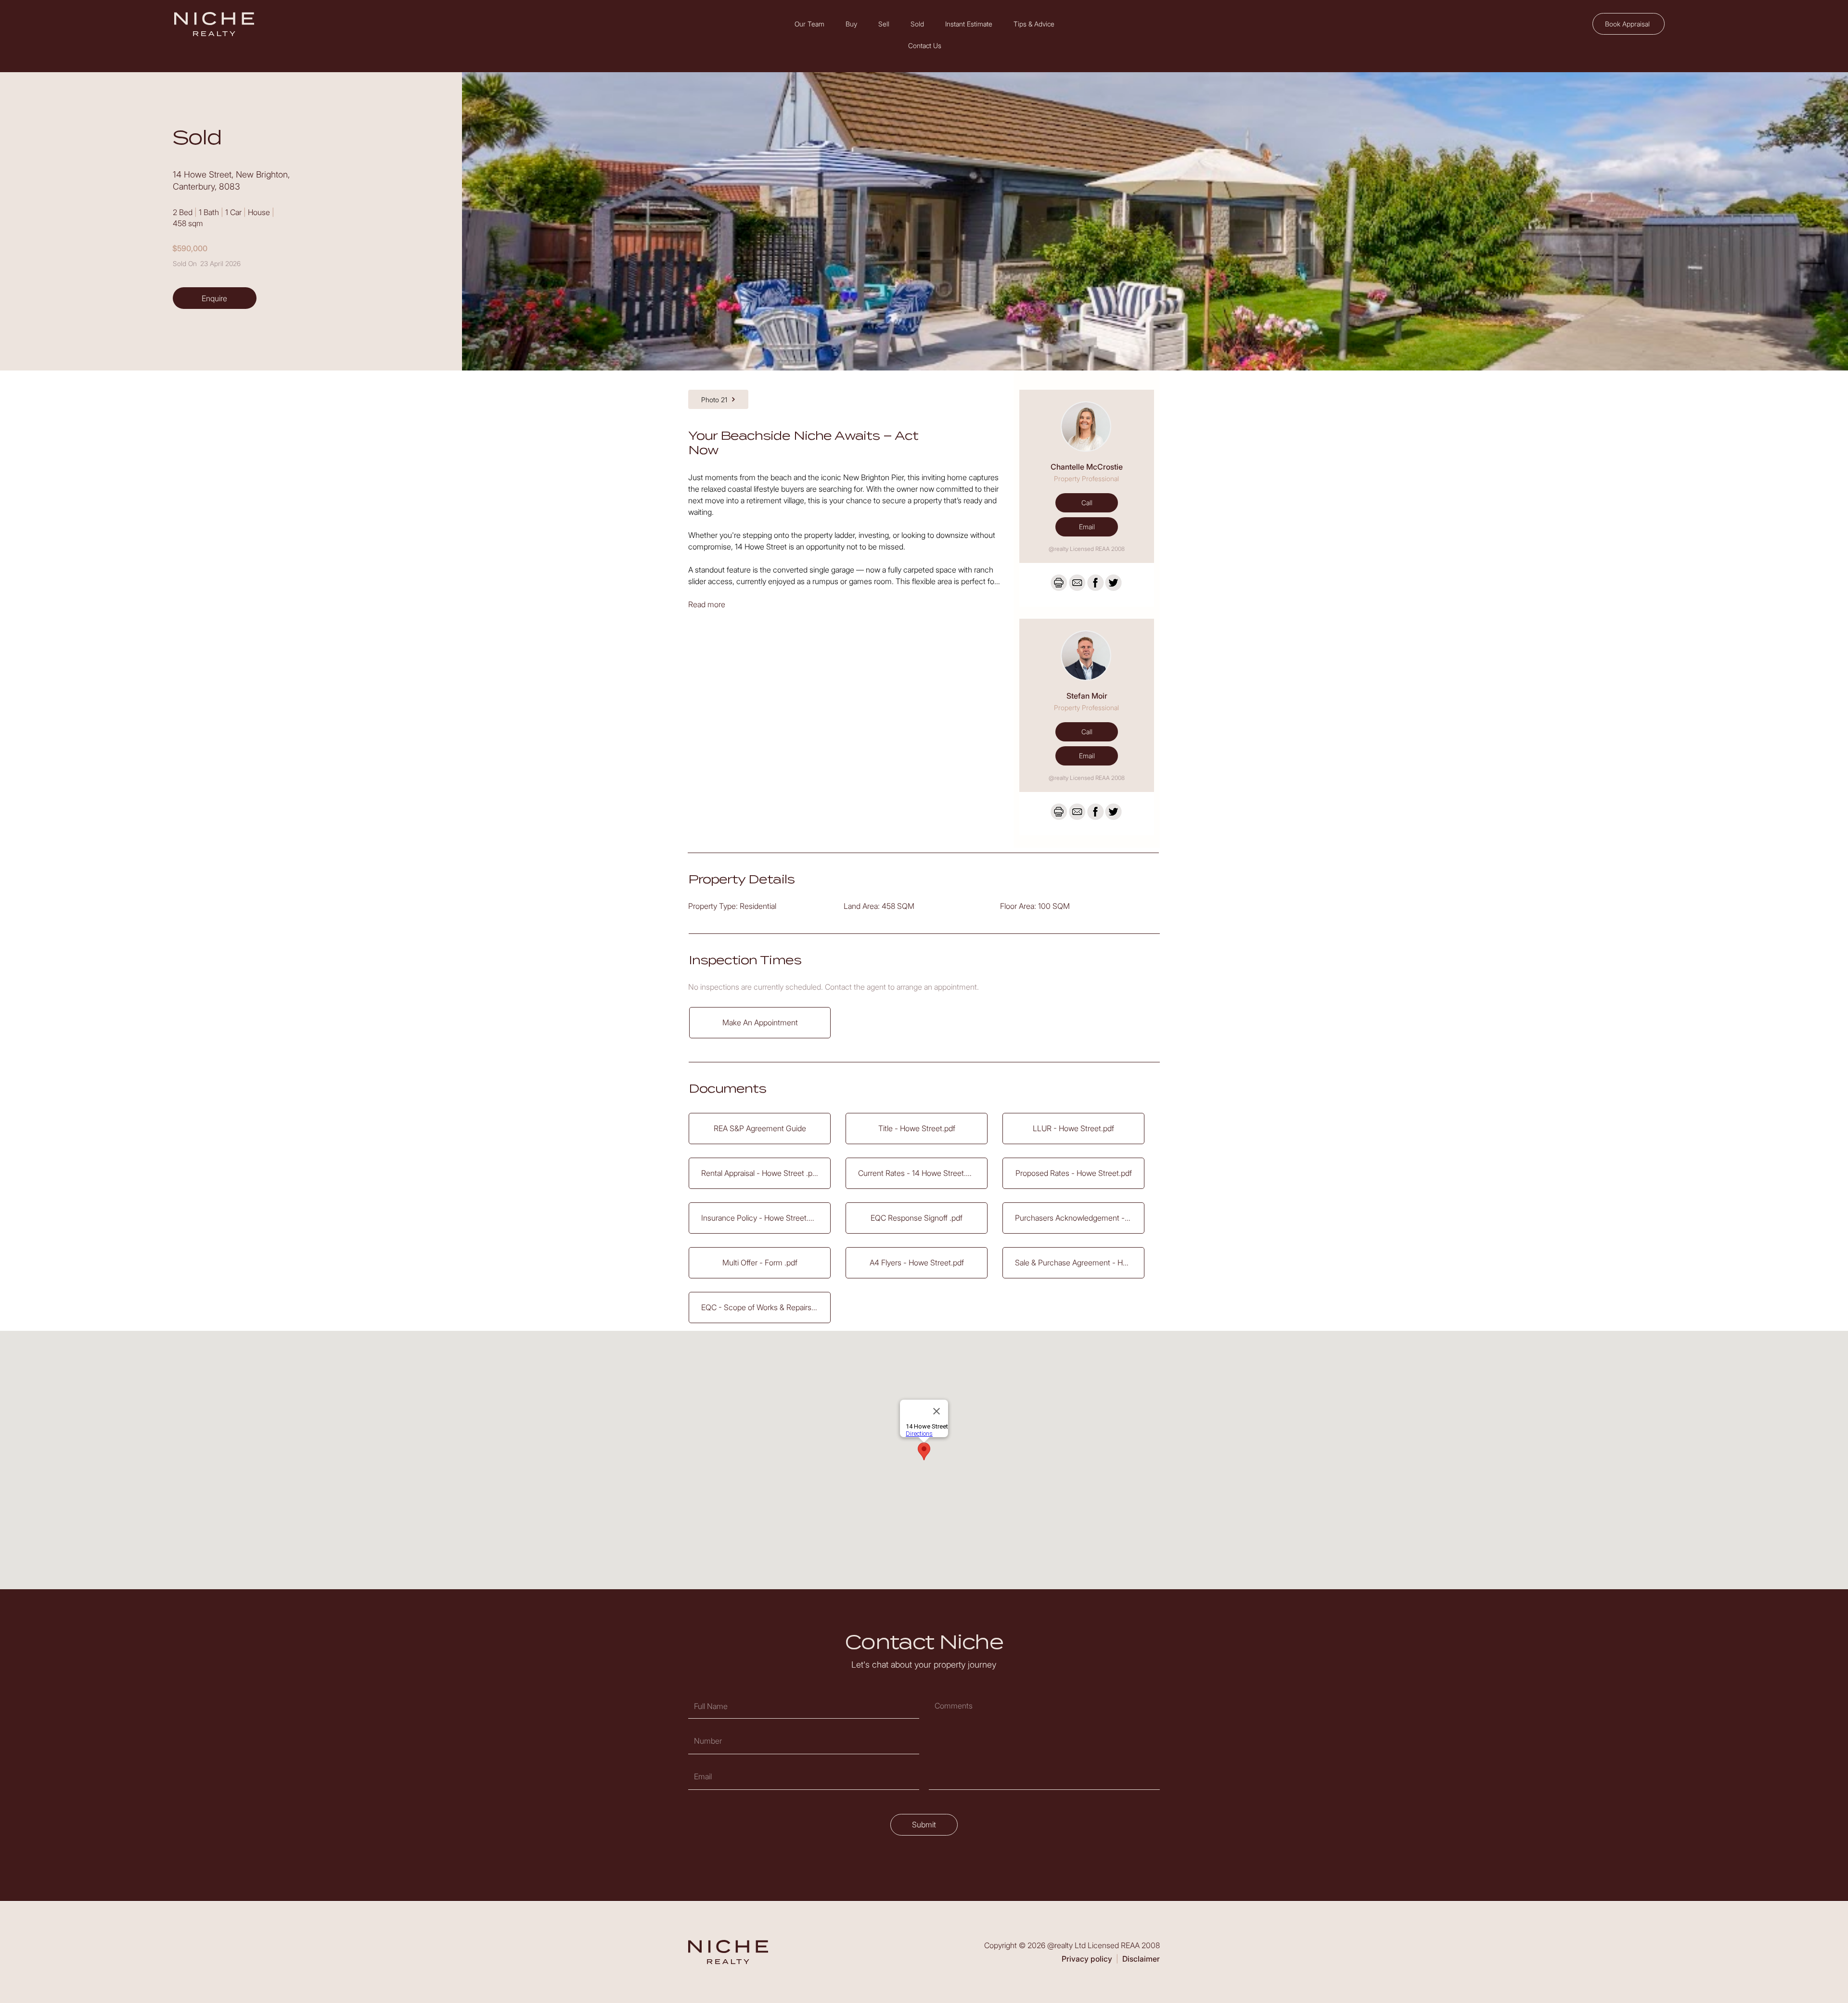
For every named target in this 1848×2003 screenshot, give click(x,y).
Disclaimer (1141, 1959)
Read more (707, 604)
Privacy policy (1087, 1959)
